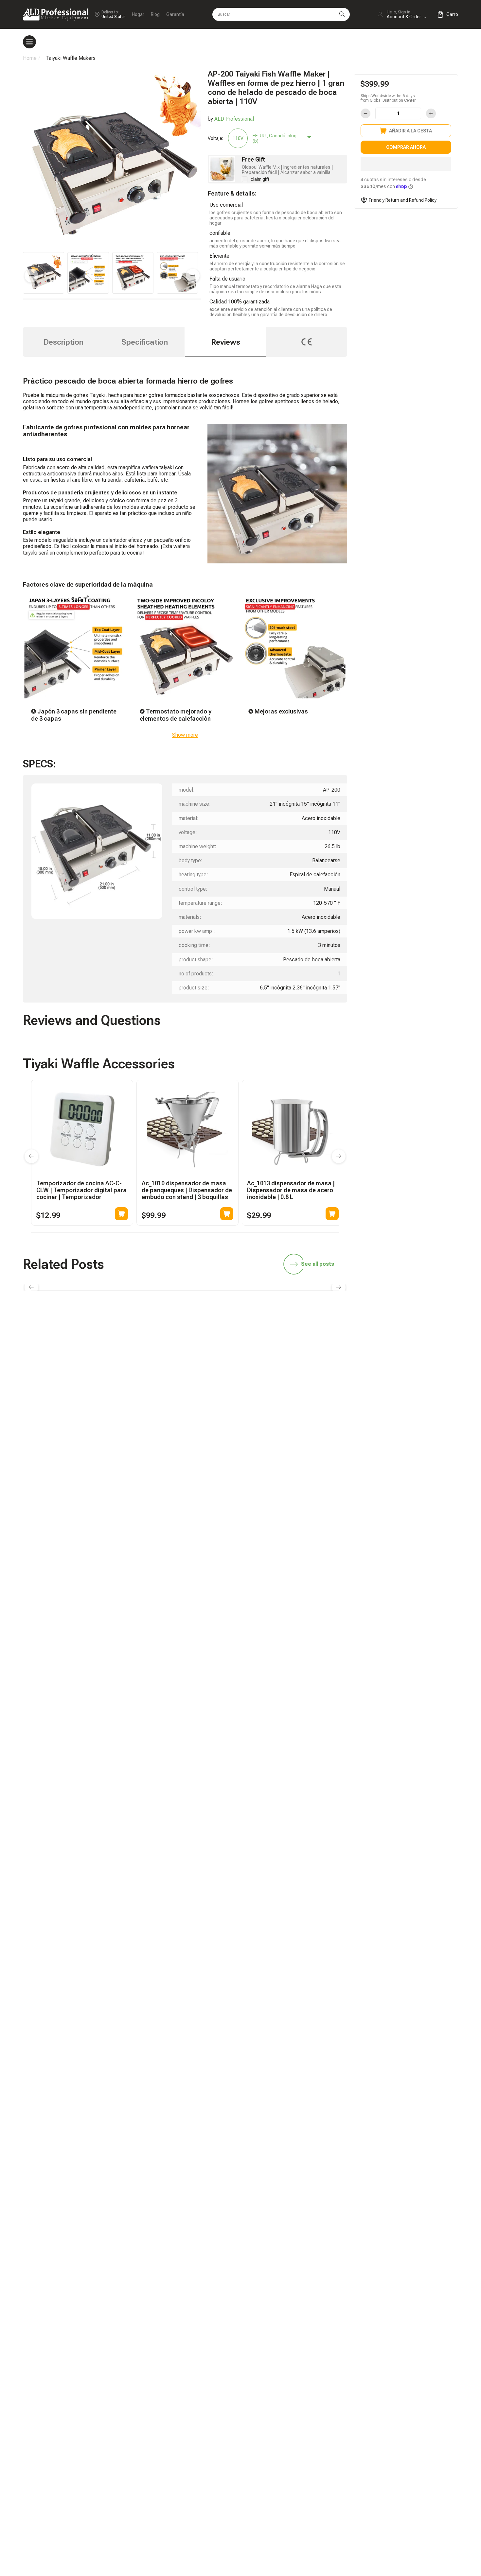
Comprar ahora (406, 147)
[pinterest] (425, 1341)
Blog (155, 14)
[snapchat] (322, 1341)
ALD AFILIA (397, 1382)
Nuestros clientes (403, 1436)
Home (30, 58)
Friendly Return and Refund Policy (403, 200)
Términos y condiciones (410, 1459)
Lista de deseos (401, 1425)
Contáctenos (309, 1447)
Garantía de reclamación (322, 1436)
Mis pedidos (309, 1425)
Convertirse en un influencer (415, 1393)
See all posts (318, 1264)
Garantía (175, 14)
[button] (406, 164)
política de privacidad (408, 1470)
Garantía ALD (310, 1393)
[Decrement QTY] (365, 113)
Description (63, 342)
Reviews (226, 342)
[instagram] (384, 1341)
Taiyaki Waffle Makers (71, 58)
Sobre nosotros (401, 1447)
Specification (145, 342)
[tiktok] (302, 1341)
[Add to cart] (121, 1214)
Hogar (138, 14)
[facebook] (364, 1341)
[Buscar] (342, 14)
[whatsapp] (343, 1341)
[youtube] (405, 1341)
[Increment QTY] (431, 113)
